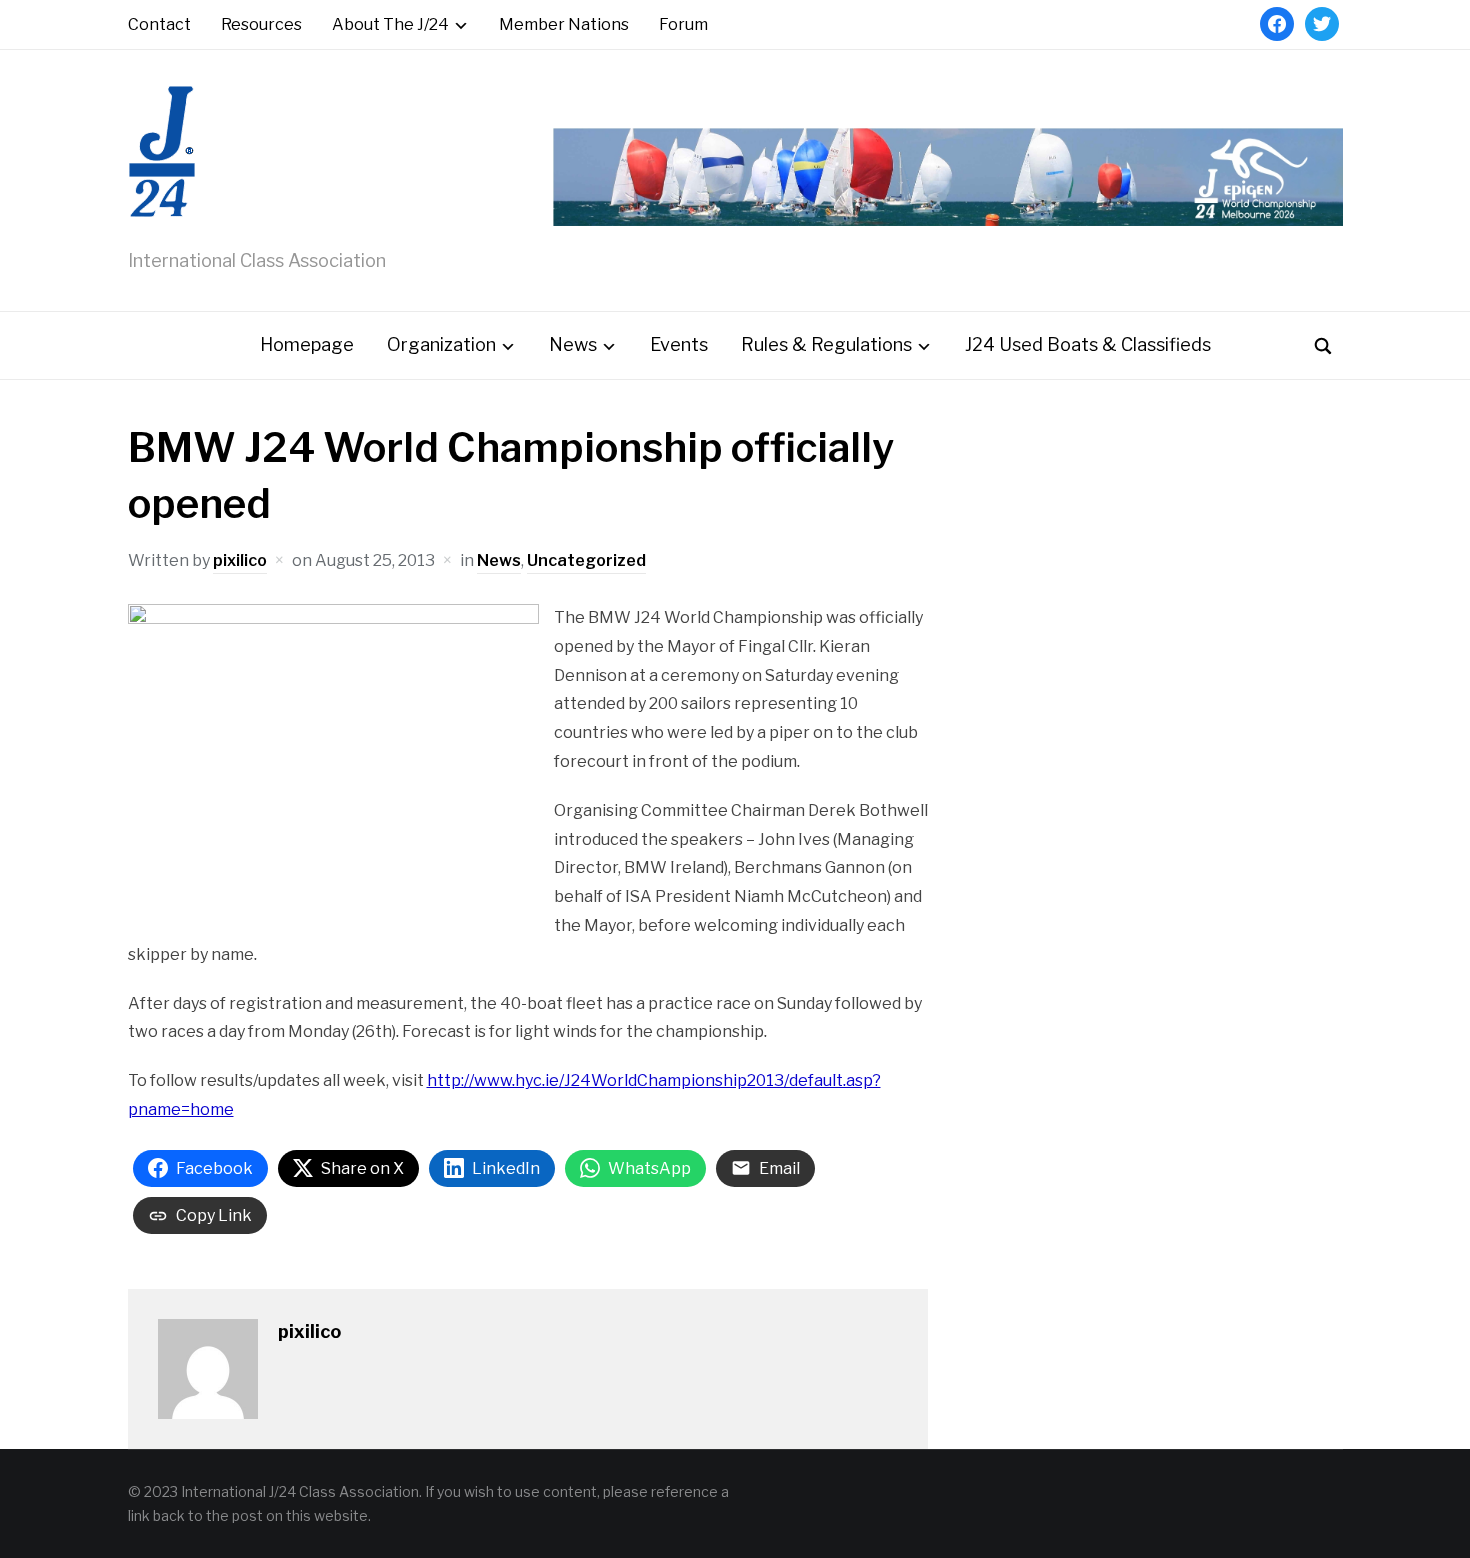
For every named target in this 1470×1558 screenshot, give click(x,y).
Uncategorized (586, 560)
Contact (159, 24)
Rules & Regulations (826, 344)
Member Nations (564, 24)
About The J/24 (390, 24)
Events (679, 344)
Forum (683, 24)
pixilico (240, 560)
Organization (441, 344)
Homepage (307, 344)
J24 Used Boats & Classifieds (1088, 344)
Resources (261, 24)
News (573, 344)
